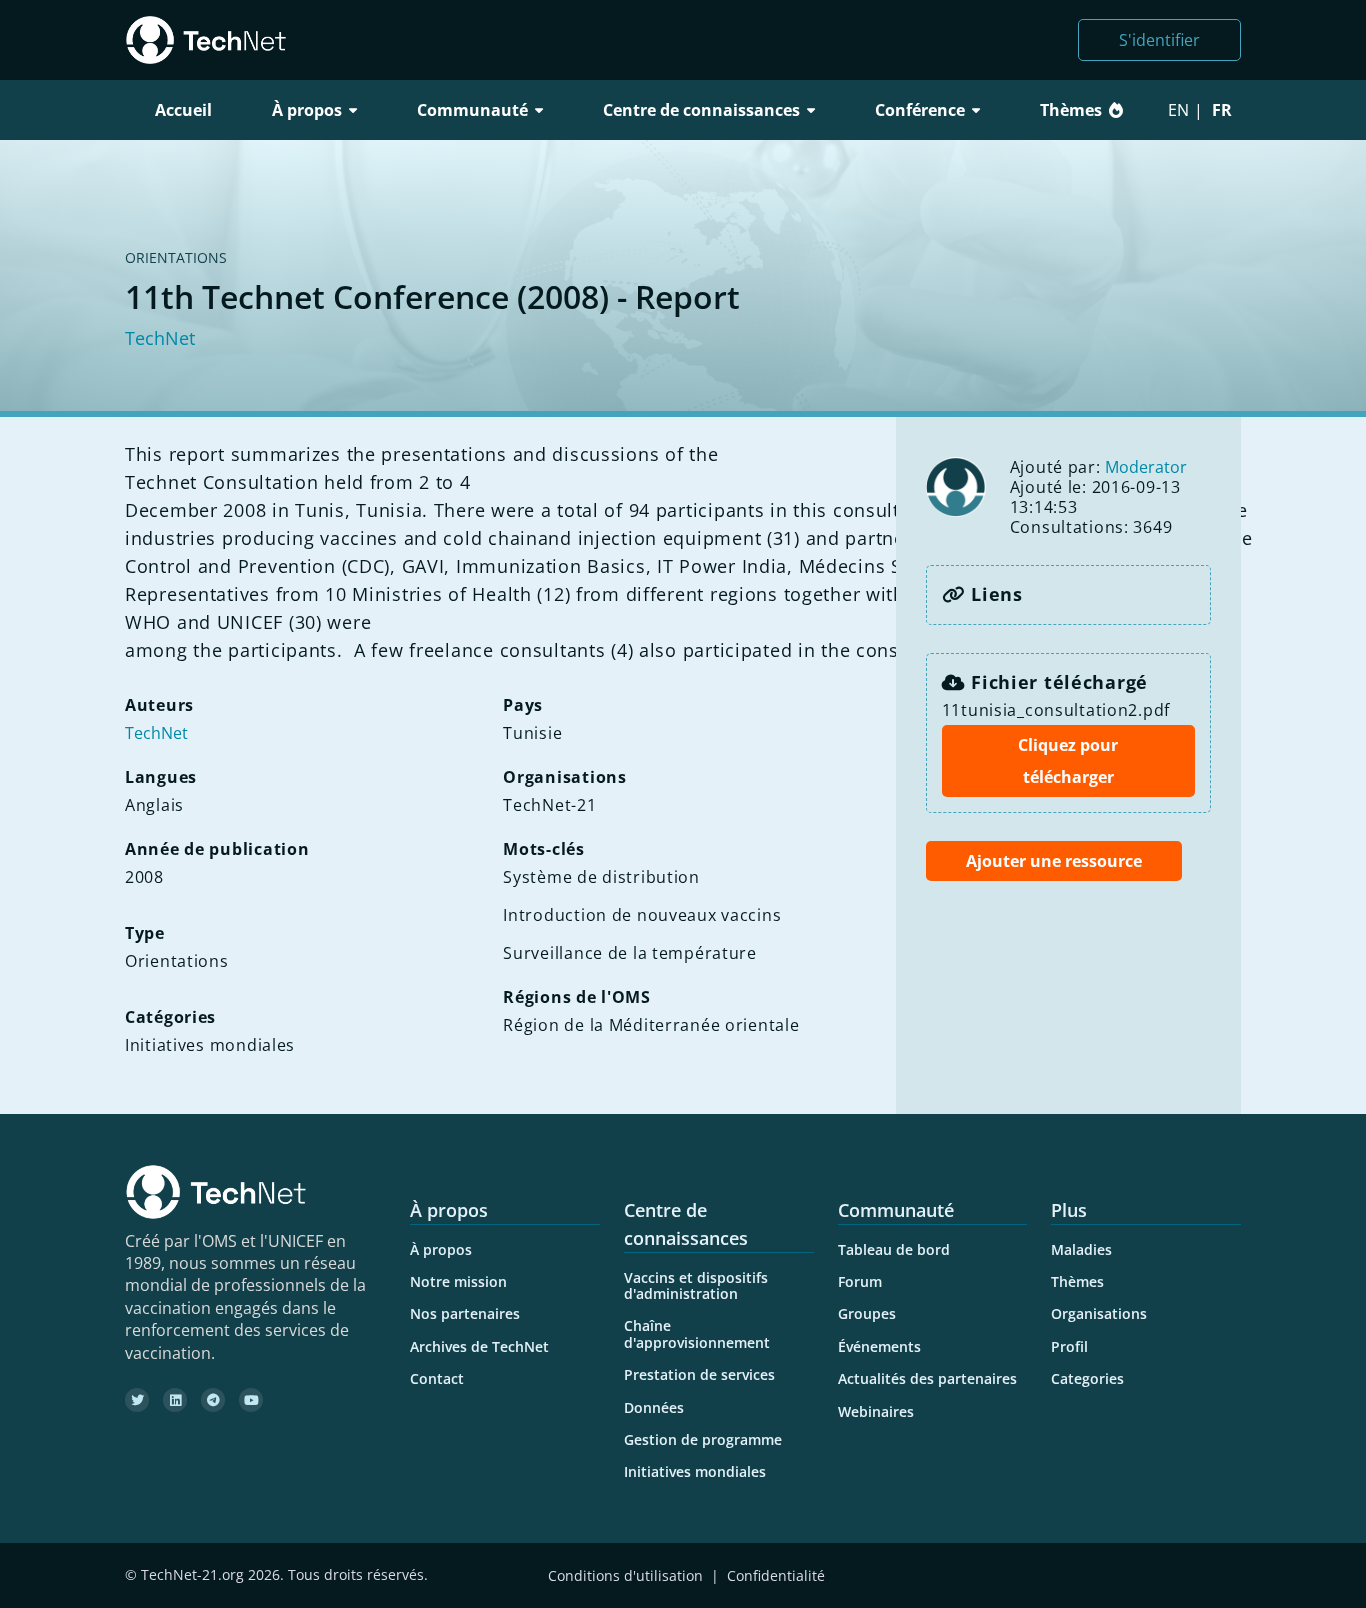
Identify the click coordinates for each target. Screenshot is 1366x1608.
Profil (1069, 1346)
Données (654, 1407)
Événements (879, 1346)
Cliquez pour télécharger (1068, 761)
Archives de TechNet (479, 1346)
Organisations (1099, 1313)
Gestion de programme (703, 1439)
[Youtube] (251, 1400)
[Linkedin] (175, 1400)
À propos (441, 1249)
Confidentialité (776, 1575)
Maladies (1081, 1249)
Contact (437, 1378)
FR (1222, 110)
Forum (860, 1281)
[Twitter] (137, 1400)
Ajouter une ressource (1054, 861)
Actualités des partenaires (927, 1378)
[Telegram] (213, 1400)
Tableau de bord (894, 1249)
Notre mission (458, 1281)
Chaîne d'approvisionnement (697, 1333)
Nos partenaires (465, 1313)
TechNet (160, 338)
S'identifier (1159, 40)
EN (1178, 110)
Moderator (1146, 467)
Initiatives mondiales (695, 1471)
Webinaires (876, 1411)
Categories (1087, 1378)
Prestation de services (699, 1374)
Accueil (183, 110)
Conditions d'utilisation (625, 1575)
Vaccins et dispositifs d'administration (696, 1285)
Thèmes (1071, 110)
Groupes (867, 1313)
